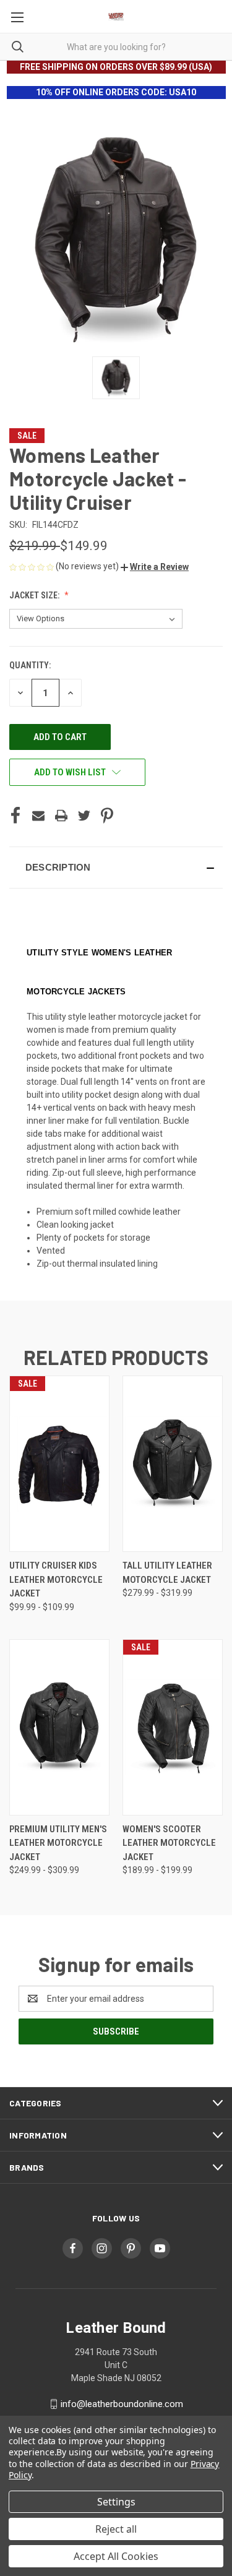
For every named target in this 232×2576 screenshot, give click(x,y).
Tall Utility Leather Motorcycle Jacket (167, 1573)
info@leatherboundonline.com (122, 2404)
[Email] (38, 816)
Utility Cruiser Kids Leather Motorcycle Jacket (56, 1579)
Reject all (116, 2529)
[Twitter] (84, 816)
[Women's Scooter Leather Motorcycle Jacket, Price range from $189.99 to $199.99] (173, 1727)
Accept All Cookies (116, 2556)
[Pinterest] (107, 816)
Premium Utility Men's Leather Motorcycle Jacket (58, 1843)
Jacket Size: (35, 595)
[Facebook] (15, 816)
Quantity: (30, 665)
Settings (116, 2502)
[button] (155, 567)
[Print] (61, 816)
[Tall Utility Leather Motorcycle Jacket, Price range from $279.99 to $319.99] (173, 1464)
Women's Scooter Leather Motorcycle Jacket (169, 1843)
